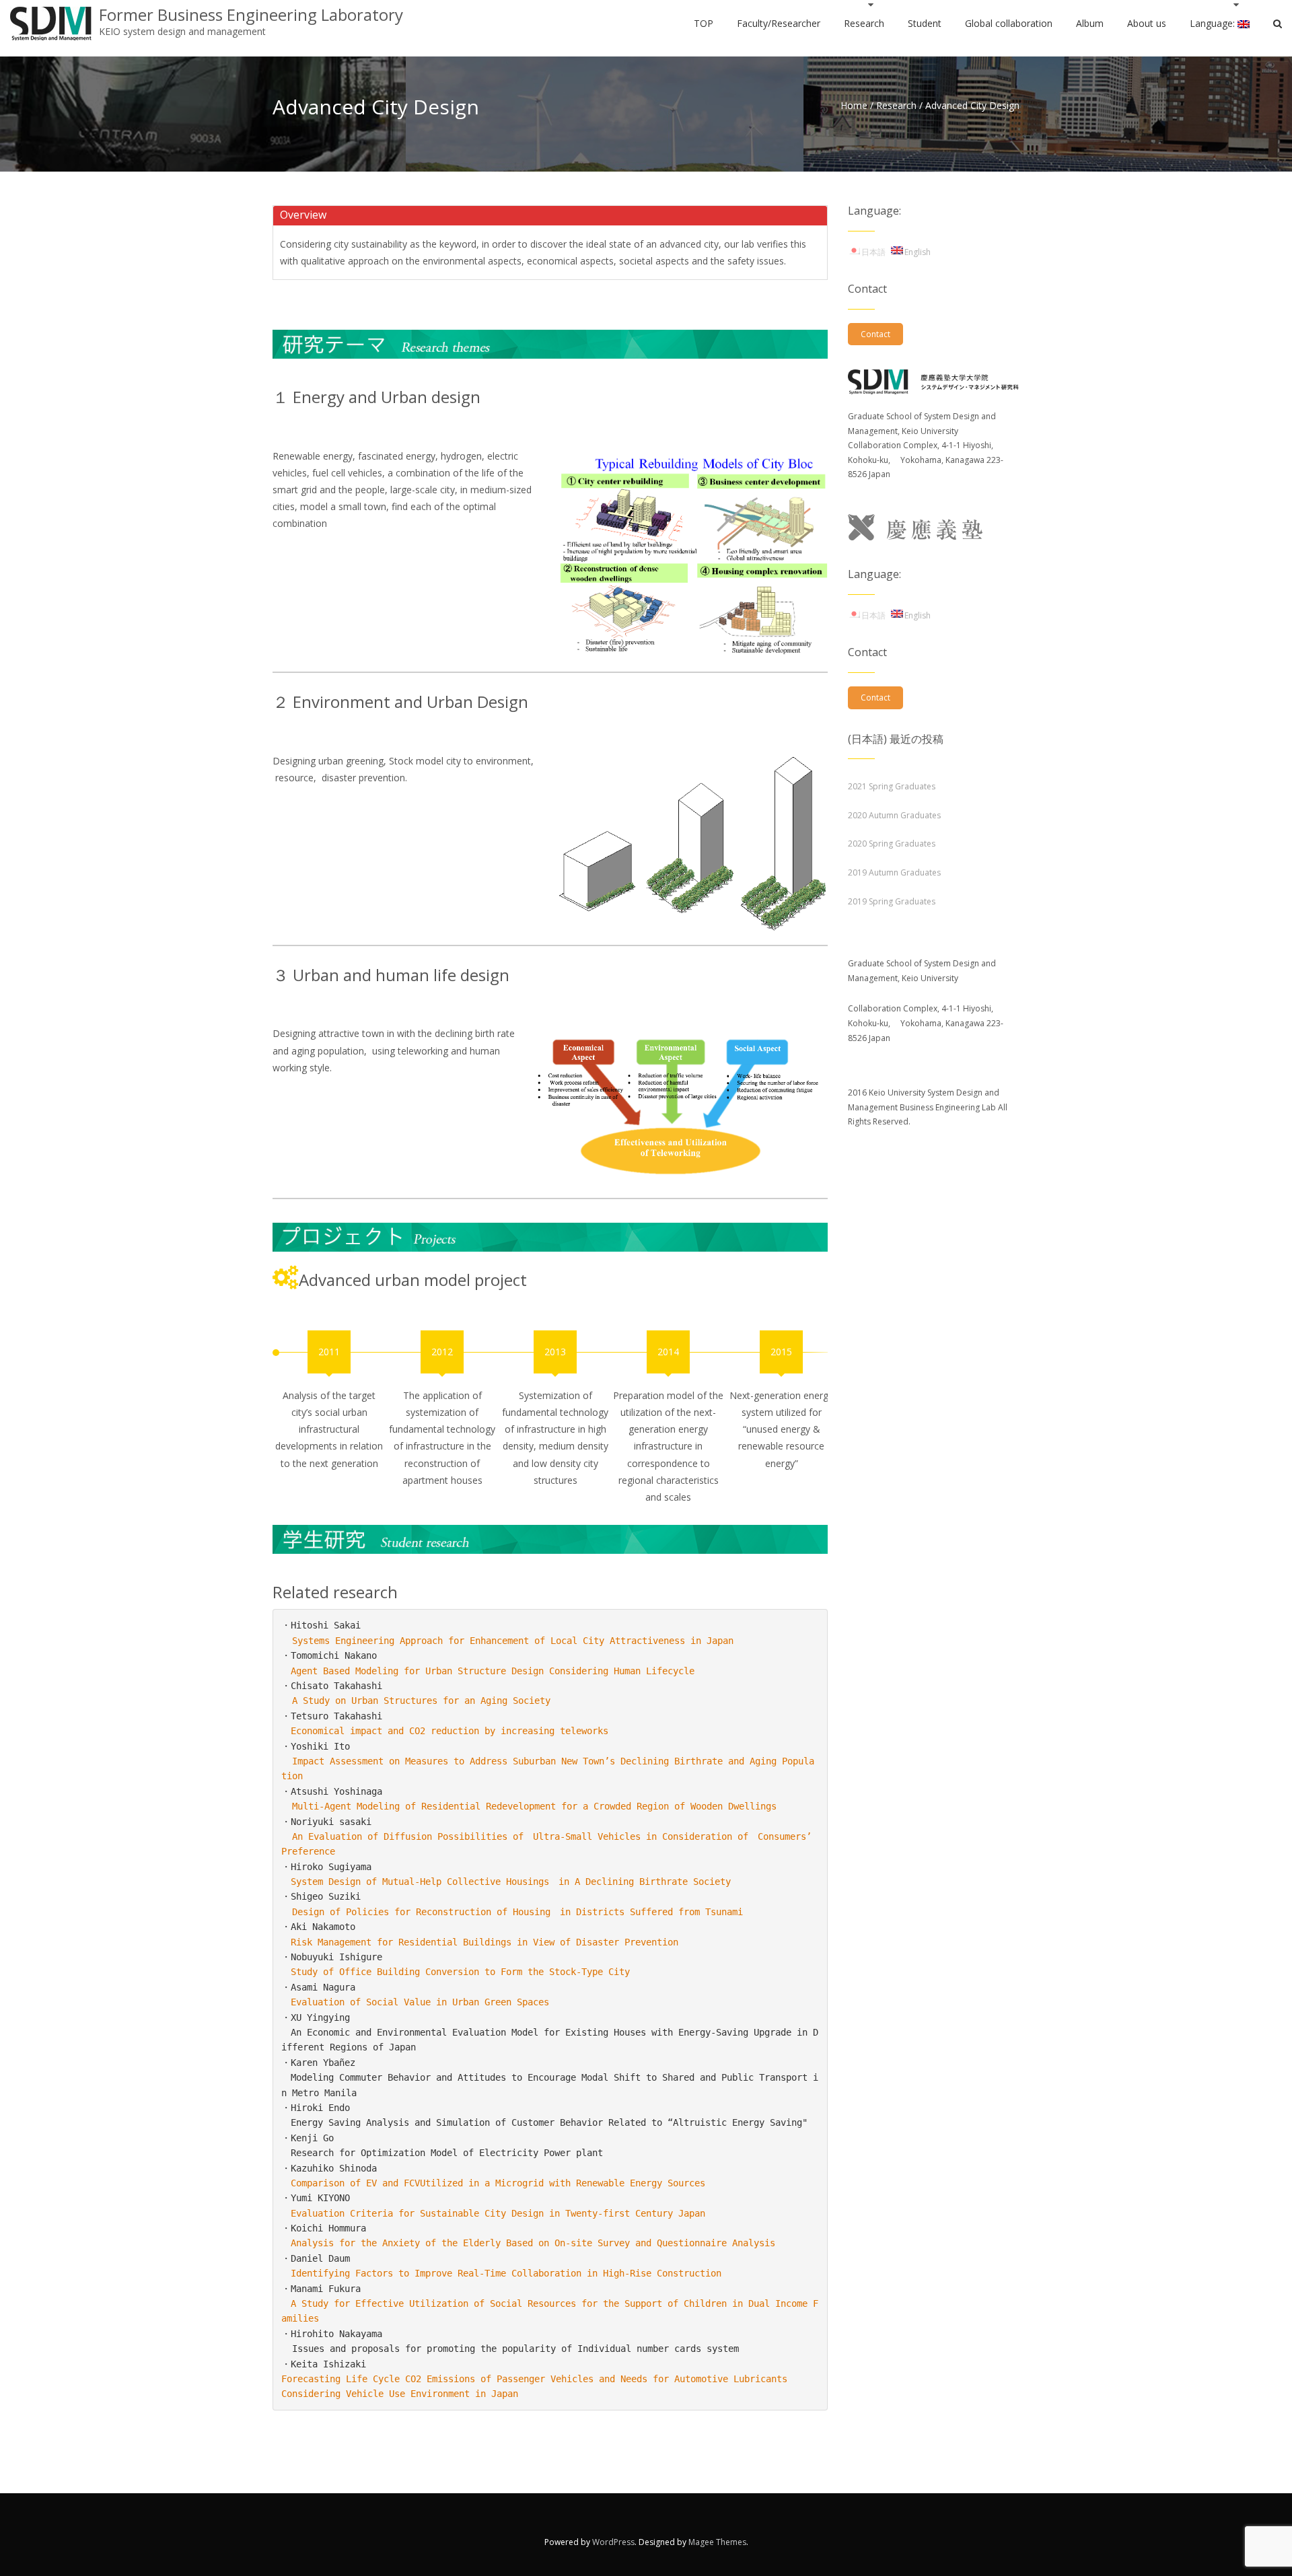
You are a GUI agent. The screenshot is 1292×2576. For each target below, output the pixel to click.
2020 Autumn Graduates (894, 815)
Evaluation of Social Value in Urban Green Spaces (420, 2002)
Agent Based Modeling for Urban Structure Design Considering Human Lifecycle (493, 1671)
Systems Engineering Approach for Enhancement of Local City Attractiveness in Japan (513, 1641)
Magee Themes (717, 2542)
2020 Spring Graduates (892, 844)
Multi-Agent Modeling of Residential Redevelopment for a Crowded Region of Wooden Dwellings (534, 1806)
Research (896, 105)
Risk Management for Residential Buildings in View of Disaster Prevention (485, 1942)
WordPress (613, 2542)
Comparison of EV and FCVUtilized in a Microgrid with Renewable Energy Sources (498, 2183)
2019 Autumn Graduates (894, 872)
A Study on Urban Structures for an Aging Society (421, 1701)
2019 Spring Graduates (892, 901)
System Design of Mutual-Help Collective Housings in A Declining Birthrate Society (511, 1882)
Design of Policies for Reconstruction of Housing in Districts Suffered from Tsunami (517, 1912)
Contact (875, 334)
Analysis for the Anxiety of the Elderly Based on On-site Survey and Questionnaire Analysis (533, 2243)
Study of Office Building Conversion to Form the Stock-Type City (460, 1972)
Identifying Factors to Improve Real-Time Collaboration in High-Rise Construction (506, 2273)
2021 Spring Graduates (892, 786)
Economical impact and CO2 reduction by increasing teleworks (450, 1731)
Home (854, 105)
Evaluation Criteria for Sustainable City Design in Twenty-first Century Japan (498, 2213)
